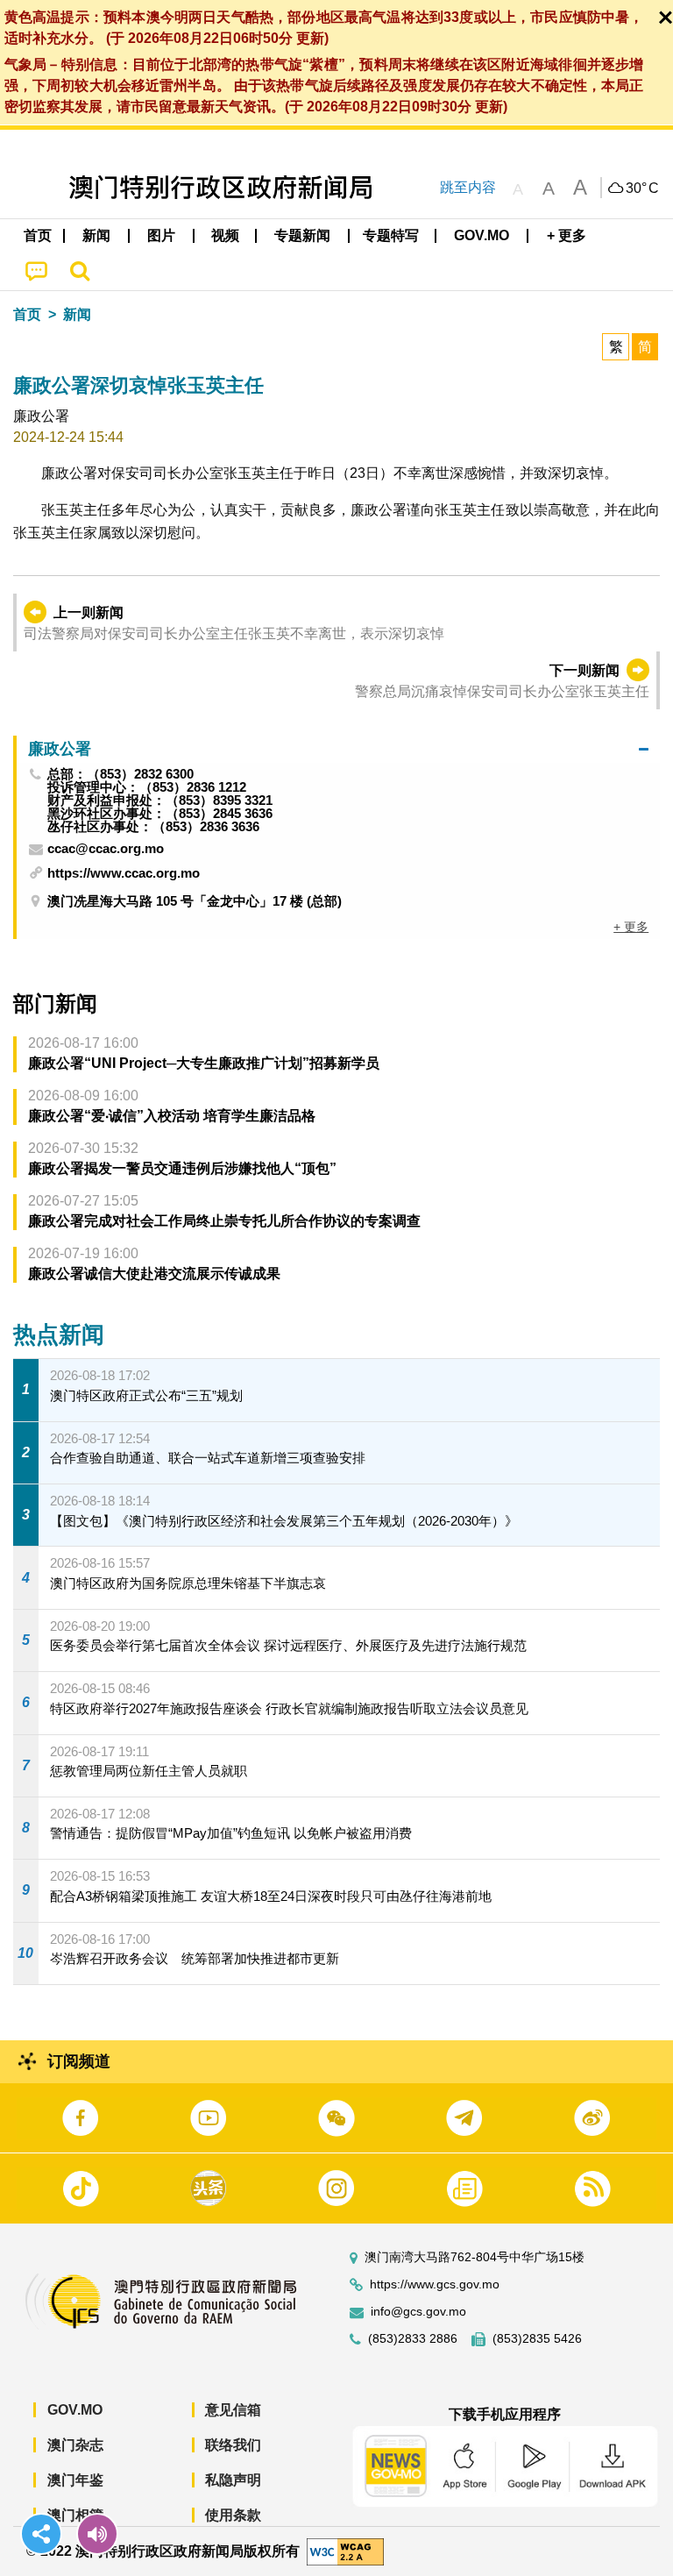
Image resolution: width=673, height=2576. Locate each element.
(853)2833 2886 (413, 2339)
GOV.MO (75, 2410)
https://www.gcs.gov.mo (435, 2284)
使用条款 (233, 2515)
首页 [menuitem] (38, 235)
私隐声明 (233, 2480)
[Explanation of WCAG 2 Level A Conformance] (345, 2550)
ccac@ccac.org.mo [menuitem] (106, 849)
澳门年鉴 (75, 2480)
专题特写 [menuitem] (391, 235)
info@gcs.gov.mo (418, 2312)
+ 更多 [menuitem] (631, 927)
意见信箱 (233, 2410)
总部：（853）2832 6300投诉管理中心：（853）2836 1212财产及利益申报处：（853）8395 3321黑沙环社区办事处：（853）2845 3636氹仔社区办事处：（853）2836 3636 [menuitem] (160, 800)
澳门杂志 (75, 2445)
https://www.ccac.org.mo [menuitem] (124, 873)
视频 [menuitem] (225, 235)
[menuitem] (97, 236)
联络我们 (233, 2445)
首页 (27, 314)
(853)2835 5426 (537, 2339)
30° (642, 189)
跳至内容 (468, 187)
